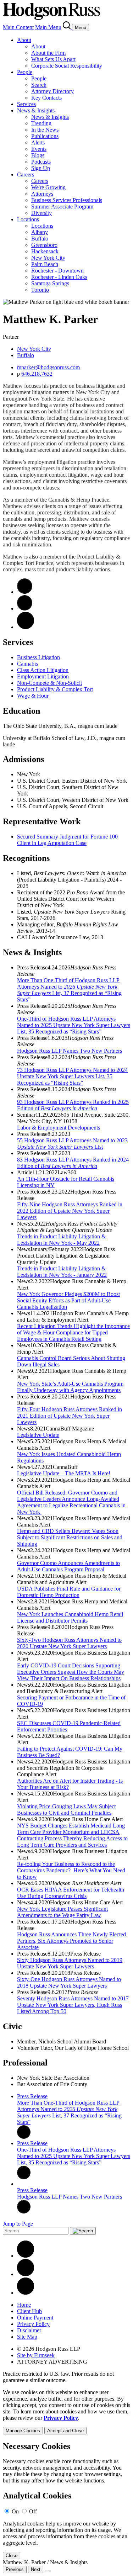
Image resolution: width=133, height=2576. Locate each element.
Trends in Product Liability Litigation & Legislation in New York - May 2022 (61, 1240)
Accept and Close (65, 2431)
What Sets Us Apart (53, 59)
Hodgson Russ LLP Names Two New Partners (70, 1051)
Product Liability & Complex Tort (55, 689)
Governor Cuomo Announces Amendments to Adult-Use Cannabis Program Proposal (68, 1566)
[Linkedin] (26, 2256)
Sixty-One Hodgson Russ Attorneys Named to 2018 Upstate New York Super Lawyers (69, 1982)
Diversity (41, 213)
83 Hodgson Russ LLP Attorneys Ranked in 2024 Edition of (73, 1163)
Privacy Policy (33, 2324)
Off (33, 2511)
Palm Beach (45, 264)
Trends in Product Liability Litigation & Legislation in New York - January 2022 (62, 1272)
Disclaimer (29, 2330)
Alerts (38, 142)
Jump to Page (18, 2224)
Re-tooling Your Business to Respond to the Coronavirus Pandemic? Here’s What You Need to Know (71, 1870)
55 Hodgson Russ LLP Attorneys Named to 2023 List (72, 1144)
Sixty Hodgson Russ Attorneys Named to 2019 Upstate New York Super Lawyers (70, 1963)
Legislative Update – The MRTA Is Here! (64, 1473)
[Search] (67, 27)
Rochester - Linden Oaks (59, 277)
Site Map (27, 2337)
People (25, 72)
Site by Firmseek (36, 2355)
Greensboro (44, 245)
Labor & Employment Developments (59, 1128)
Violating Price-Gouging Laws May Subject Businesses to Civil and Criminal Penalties (66, 1810)
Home (24, 2305)
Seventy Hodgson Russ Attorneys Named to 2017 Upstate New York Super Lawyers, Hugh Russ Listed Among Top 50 (73, 2005)
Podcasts (41, 162)
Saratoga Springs (50, 283)
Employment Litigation (43, 676)
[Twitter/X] (26, 2274)
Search (39, 85)
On (15, 2511)
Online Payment (35, 2318)
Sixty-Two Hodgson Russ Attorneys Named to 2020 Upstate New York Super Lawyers (69, 1643)
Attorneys (42, 194)
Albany (40, 232)
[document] (66, 2500)
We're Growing (48, 187)
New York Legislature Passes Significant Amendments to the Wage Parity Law (62, 1912)
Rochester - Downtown (57, 271)
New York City (48, 258)
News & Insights (36, 110)
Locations (28, 219)
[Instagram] (26, 2293)
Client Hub (29, 2311)
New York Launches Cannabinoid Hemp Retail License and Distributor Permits (70, 1617)
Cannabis (27, 664)
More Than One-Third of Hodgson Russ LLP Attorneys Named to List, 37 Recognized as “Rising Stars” (69, 990)
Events (39, 149)
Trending (41, 123)
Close (12, 2556)
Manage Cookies (23, 2431)
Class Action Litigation (43, 670)
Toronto (40, 290)
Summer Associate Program (62, 207)
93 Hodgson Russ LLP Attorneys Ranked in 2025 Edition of (73, 1105)
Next (36, 2569)
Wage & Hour (33, 696)
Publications (45, 136)
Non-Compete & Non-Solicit (49, 683)
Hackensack (45, 251)
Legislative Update (38, 1435)
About (24, 40)
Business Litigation (38, 657)
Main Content (18, 27)
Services (26, 104)
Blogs (38, 155)
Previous (15, 2569)
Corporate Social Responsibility (67, 66)
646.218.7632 (37, 374)
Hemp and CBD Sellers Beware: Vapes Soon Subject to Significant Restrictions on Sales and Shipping (70, 1537)
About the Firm (48, 53)
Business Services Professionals (67, 200)
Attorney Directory (52, 91)
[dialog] (66, 2412)
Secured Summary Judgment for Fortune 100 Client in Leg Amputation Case (67, 840)
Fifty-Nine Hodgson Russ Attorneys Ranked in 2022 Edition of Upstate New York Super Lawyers (70, 1211)
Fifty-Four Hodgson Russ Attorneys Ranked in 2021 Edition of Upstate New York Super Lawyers (70, 1416)
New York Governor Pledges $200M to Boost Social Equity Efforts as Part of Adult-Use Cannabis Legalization (68, 1300)
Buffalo (40, 239)
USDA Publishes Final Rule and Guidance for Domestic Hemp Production (69, 1592)
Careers (26, 174)
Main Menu (48, 27)
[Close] (48, 2571)
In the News (45, 130)
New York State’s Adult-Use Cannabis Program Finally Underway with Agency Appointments (70, 1387)
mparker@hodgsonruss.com (48, 367)
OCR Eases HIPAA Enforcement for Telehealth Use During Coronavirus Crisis (71, 1893)
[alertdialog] (66, 2500)
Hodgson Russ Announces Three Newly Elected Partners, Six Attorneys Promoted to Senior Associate (71, 1941)
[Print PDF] (25, 609)
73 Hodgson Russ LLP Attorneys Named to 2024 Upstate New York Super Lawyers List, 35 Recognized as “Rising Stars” (72, 1076)
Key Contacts (46, 98)
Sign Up (41, 168)
